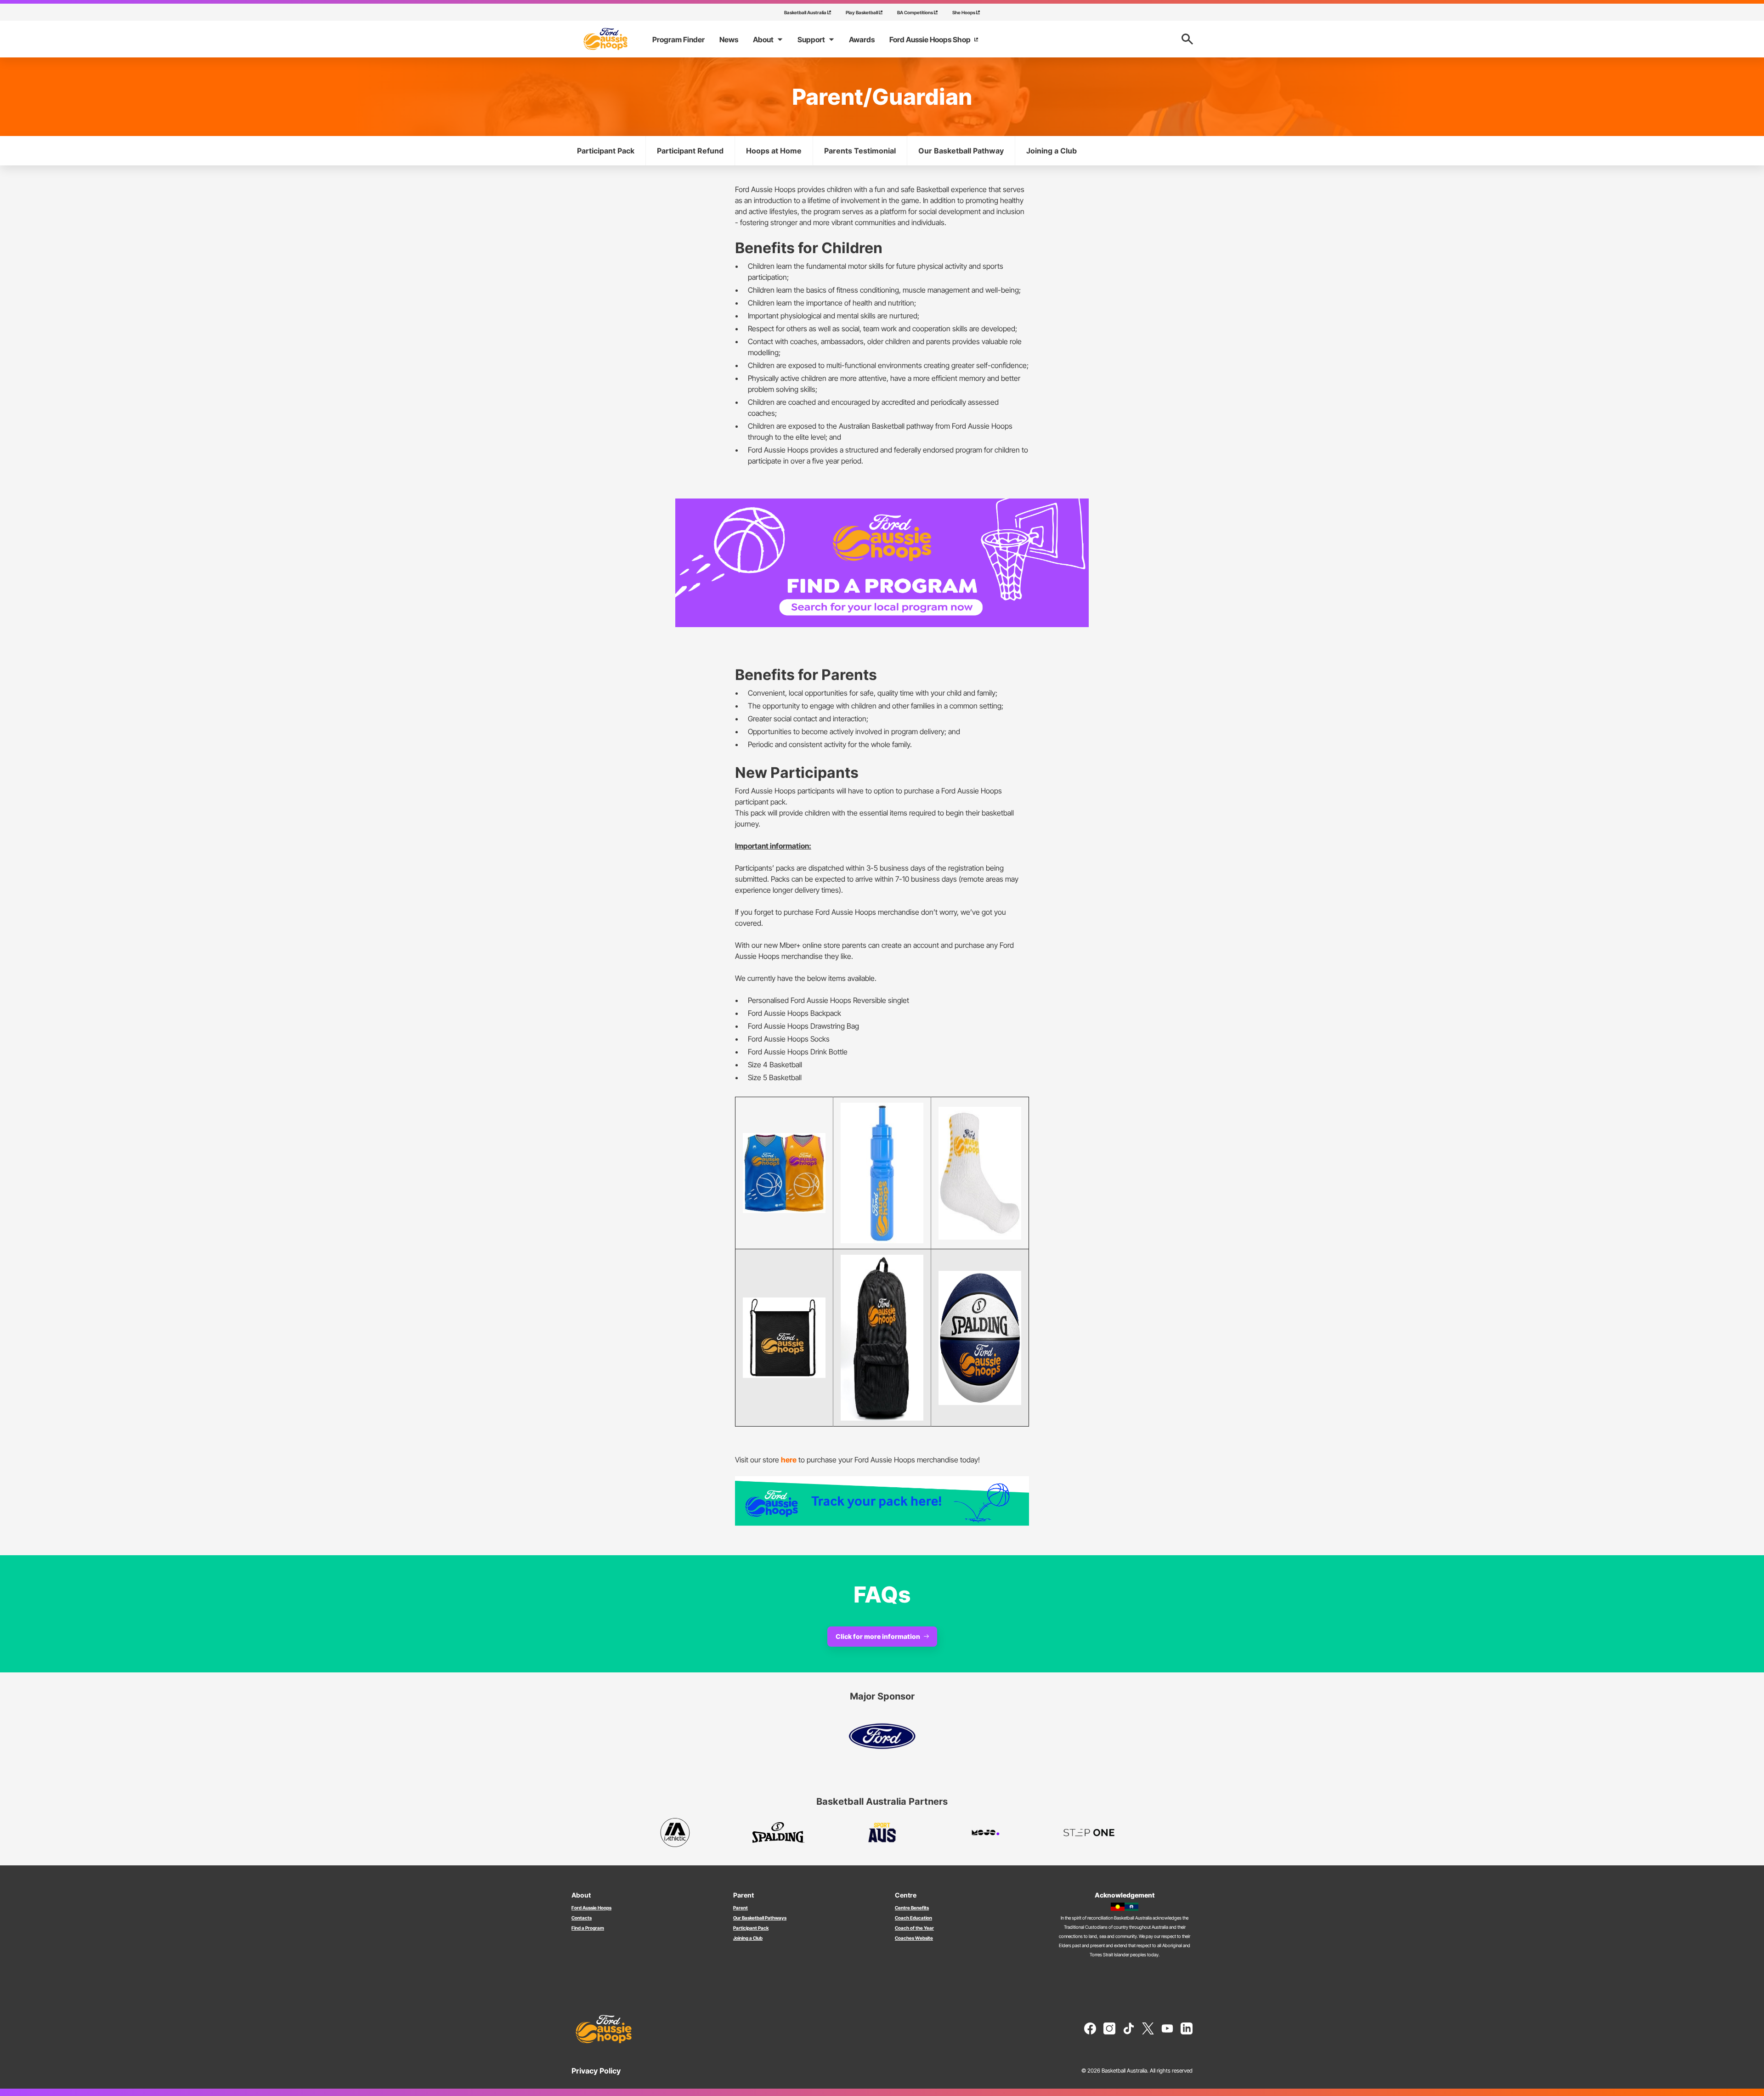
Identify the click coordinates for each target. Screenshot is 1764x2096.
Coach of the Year (914, 1928)
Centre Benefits (912, 1908)
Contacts (582, 1918)
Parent (741, 1908)
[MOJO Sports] (986, 1833)
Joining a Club (1052, 151)
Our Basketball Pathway (961, 151)
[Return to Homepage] (605, 39)
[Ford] (882, 1736)
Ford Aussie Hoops (591, 1908)
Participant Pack (606, 151)
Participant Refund (690, 151)
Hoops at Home (774, 151)
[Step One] (1089, 1833)
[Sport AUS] (882, 1833)
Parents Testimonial (860, 151)
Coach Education (913, 1918)
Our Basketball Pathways (760, 1918)
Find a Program (588, 1928)
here (789, 1460)
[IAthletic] (675, 1833)
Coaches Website (914, 1938)
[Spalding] (778, 1833)
